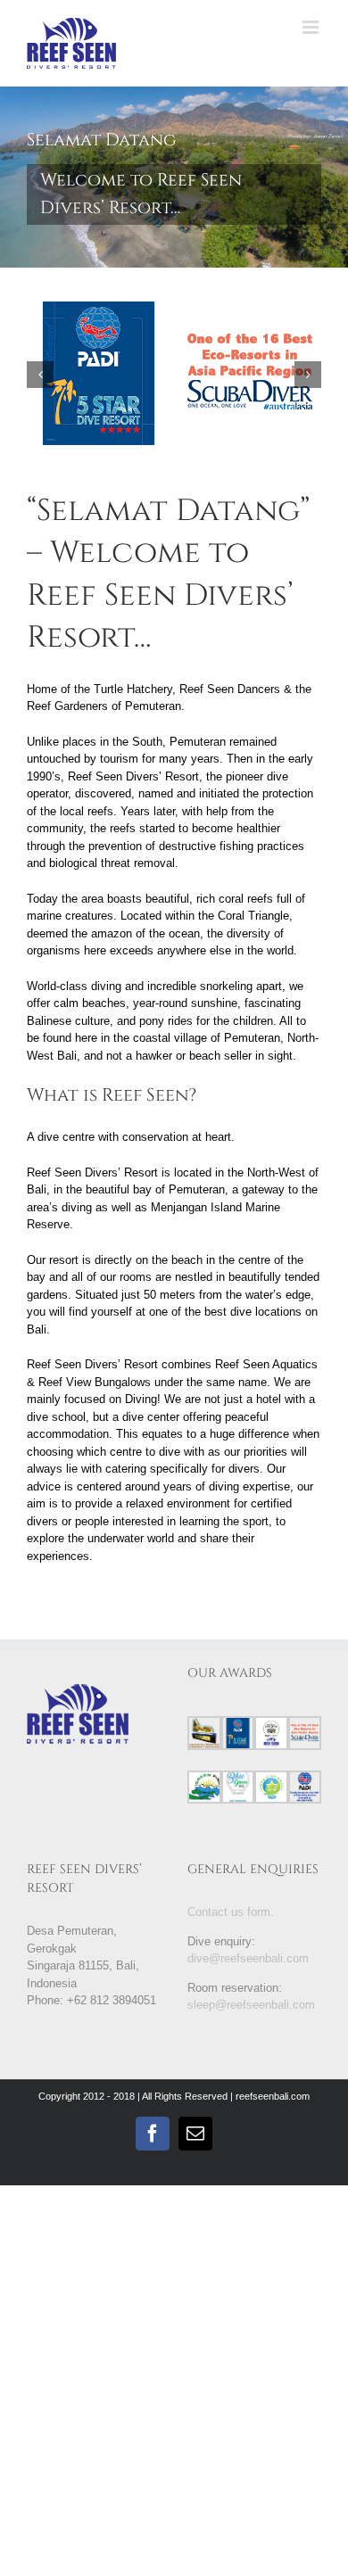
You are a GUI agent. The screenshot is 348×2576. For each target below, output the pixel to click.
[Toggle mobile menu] (312, 27)
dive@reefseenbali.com (248, 1958)
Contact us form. (231, 1912)
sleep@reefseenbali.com (251, 2005)
